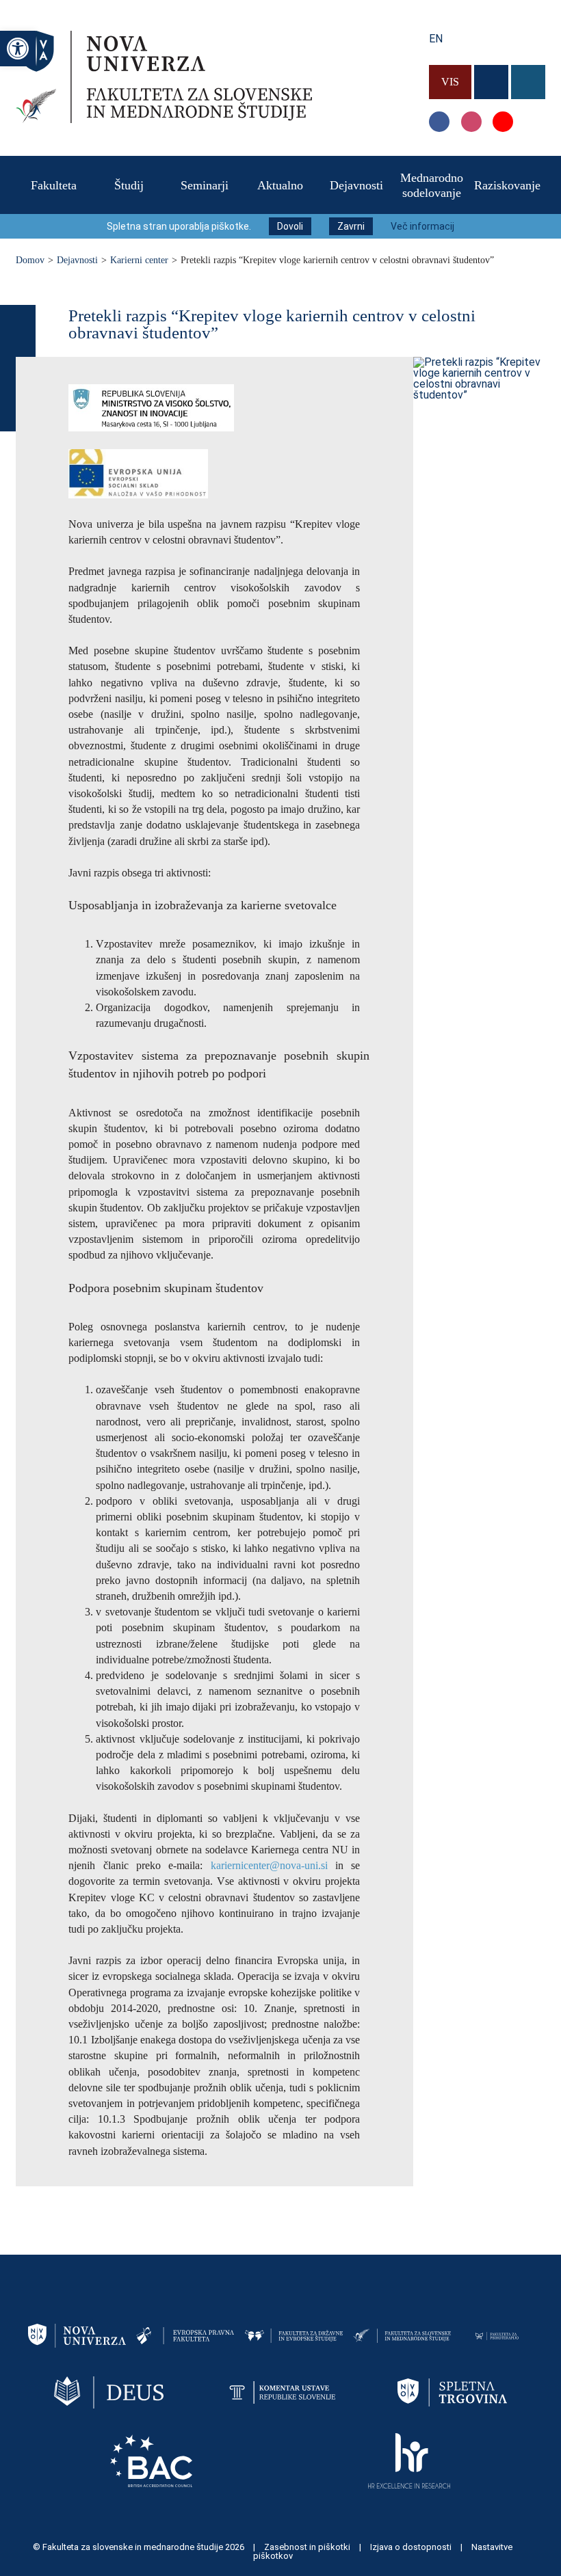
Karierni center (139, 260)
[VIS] (452, 61)
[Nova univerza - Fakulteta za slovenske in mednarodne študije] (402, 2335)
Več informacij (422, 226)
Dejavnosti (77, 260)
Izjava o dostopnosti (412, 2547)
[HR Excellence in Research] (409, 2460)
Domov (30, 260)
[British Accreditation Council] (151, 2460)
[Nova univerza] (77, 2335)
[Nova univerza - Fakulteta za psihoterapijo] (497, 2335)
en (436, 39)
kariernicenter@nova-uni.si (269, 1865)
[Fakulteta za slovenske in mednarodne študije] (164, 119)
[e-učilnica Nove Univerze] (493, 61)
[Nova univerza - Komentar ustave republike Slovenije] (280, 2392)
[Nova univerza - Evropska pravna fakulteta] (185, 2335)
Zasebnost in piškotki (308, 2547)
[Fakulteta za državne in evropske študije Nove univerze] (294, 2335)
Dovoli (290, 226)
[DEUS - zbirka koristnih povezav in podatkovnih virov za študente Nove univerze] (109, 2392)
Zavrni (351, 226)
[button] (18, 49)
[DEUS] (528, 61)
